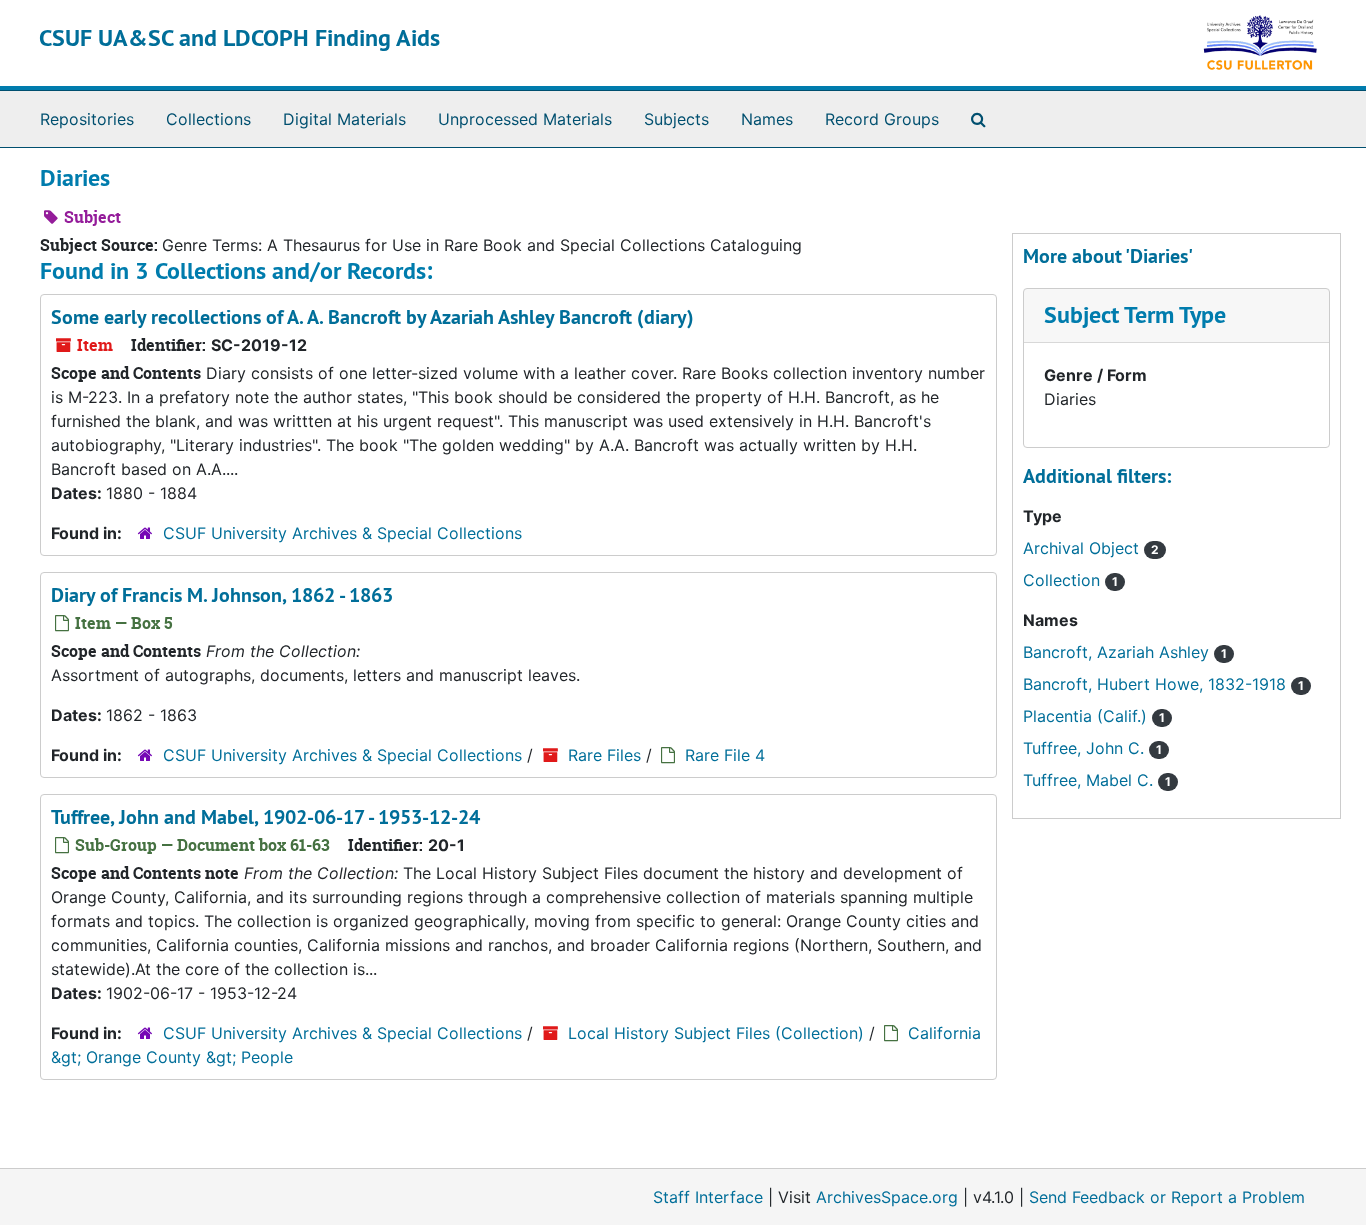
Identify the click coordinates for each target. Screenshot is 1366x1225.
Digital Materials (344, 119)
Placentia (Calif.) (1087, 716)
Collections (208, 119)
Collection (1064, 580)
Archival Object (1083, 548)
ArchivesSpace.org (887, 1197)
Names (767, 119)
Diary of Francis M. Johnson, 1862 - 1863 (222, 595)
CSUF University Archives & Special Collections (342, 533)
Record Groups (882, 119)
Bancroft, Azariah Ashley (1118, 652)
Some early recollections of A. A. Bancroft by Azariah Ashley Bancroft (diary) (372, 317)
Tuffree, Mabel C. (1090, 780)
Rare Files (604, 755)
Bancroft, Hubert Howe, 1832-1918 (1157, 684)
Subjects (676, 119)
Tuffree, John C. (1086, 748)
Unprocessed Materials (525, 119)
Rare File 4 (725, 755)
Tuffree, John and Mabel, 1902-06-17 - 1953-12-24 (265, 817)
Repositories (87, 119)
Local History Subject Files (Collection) (716, 1033)
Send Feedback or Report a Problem (1167, 1197)
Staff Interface (708, 1197)
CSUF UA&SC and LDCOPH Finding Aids (239, 37)
